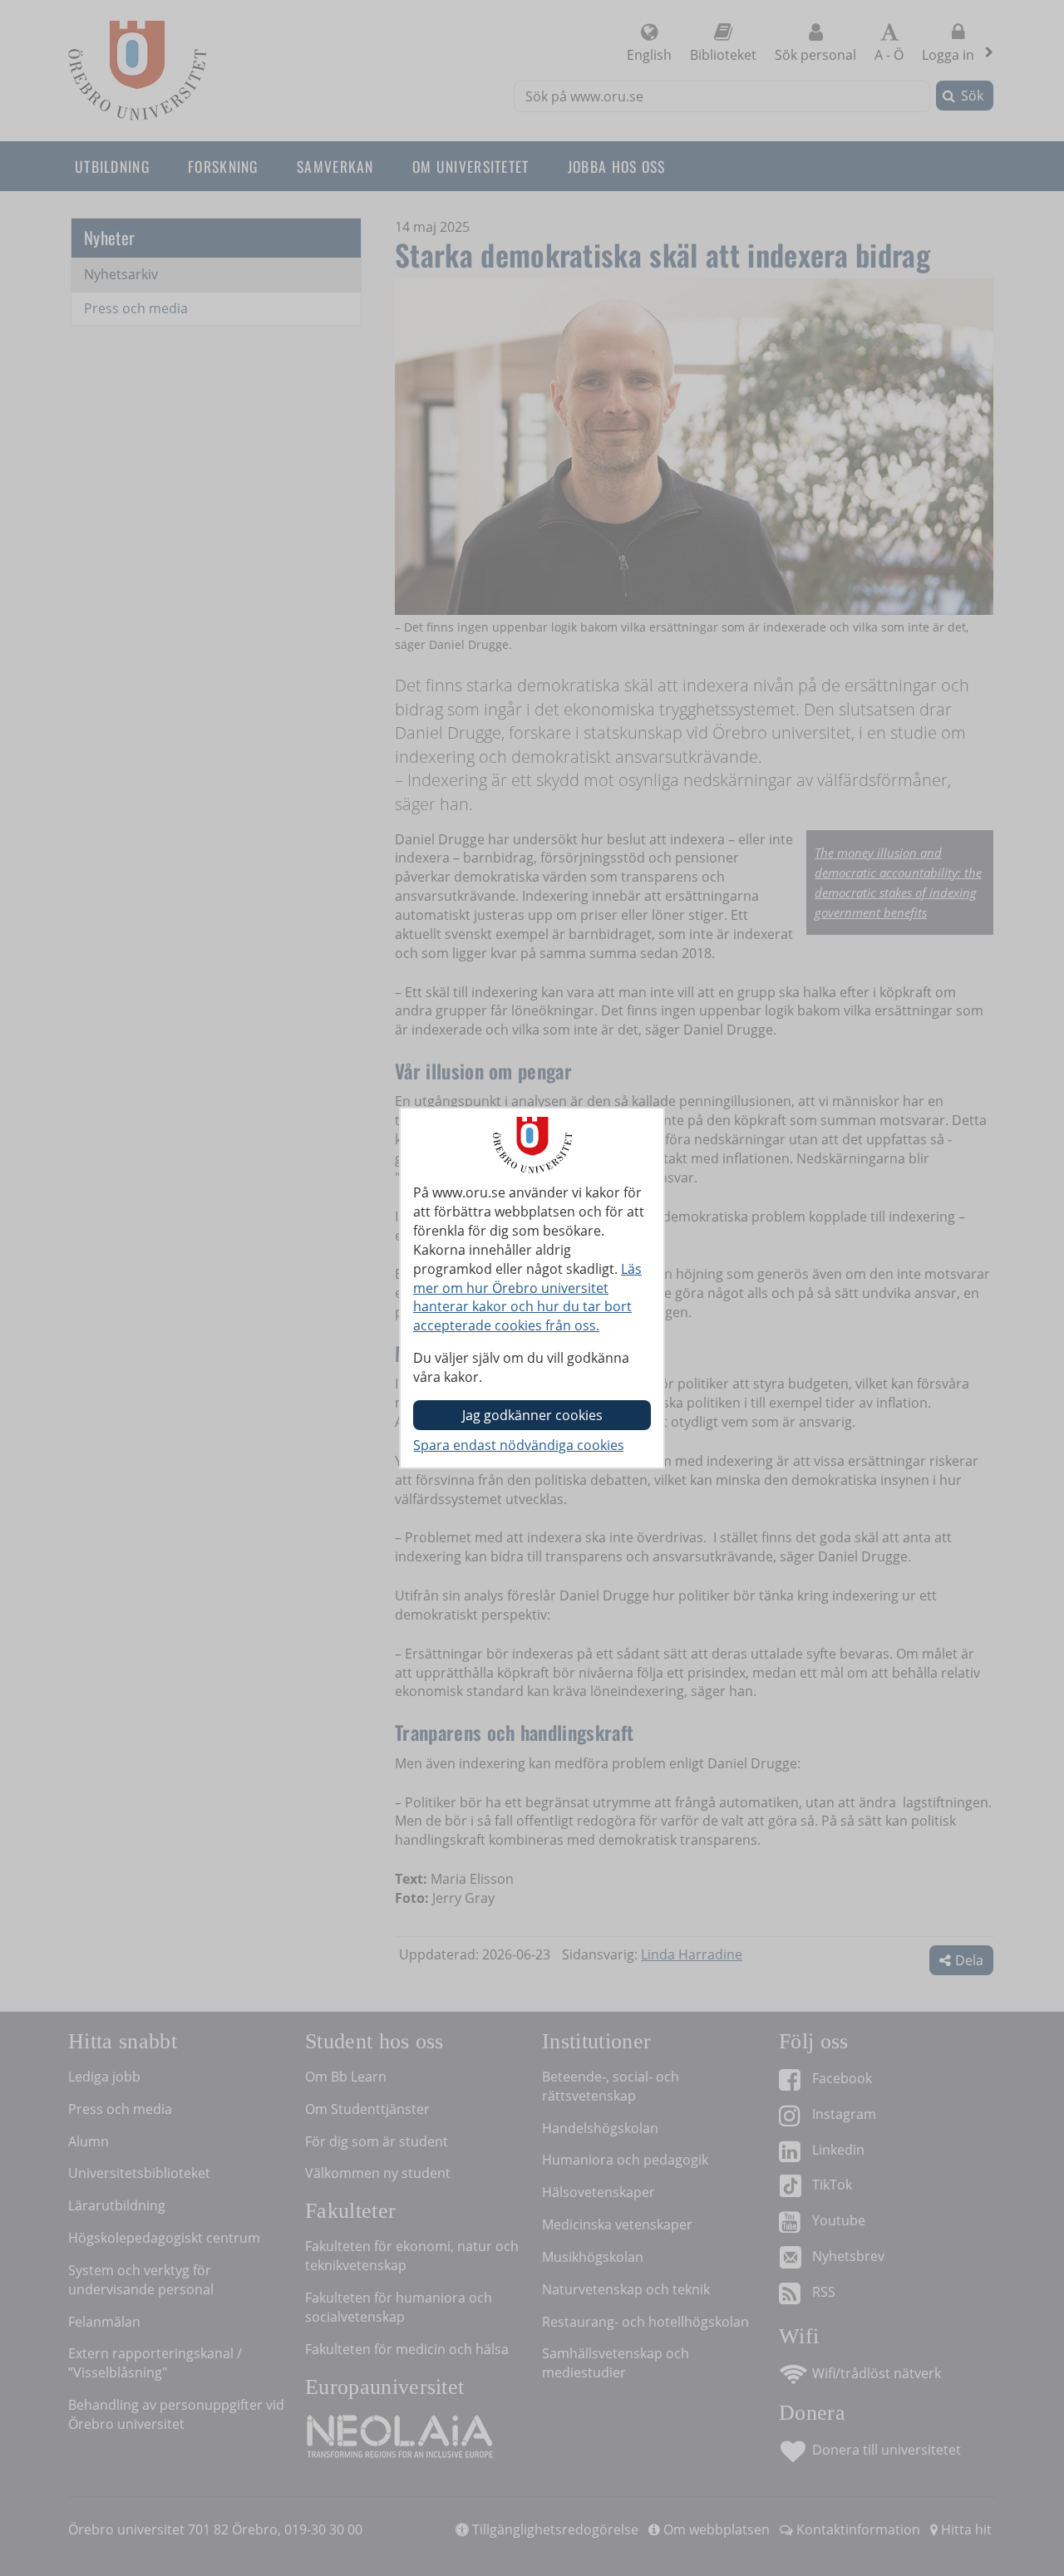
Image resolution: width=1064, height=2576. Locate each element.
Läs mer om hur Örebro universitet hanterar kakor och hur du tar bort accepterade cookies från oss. (527, 1298)
